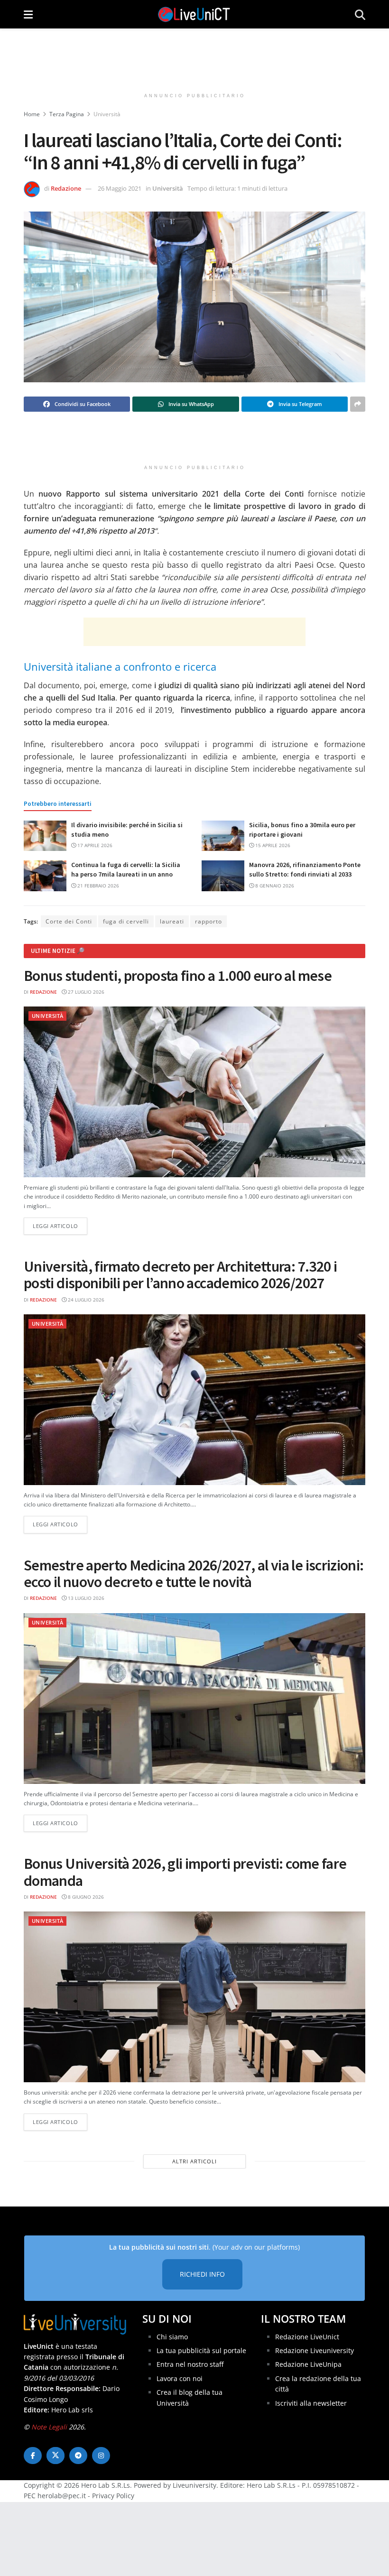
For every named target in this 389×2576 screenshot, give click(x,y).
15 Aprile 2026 (272, 845)
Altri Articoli (194, 2161)
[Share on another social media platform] (358, 404)
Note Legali (49, 2427)
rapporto (208, 921)
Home (32, 114)
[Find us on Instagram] (101, 2456)
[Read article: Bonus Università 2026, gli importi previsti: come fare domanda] (194, 1997)
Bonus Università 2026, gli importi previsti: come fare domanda (185, 1872)
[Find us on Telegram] (78, 2456)
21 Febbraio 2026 (97, 886)
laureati (172, 921)
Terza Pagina (67, 114)
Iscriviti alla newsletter (311, 2403)
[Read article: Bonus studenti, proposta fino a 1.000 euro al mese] (194, 1092)
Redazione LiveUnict (307, 2337)
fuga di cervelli (126, 921)
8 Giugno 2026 (85, 1897)
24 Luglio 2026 (85, 1300)
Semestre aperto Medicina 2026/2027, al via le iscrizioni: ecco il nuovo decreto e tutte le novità (194, 1574)
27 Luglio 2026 (85, 992)
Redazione (66, 188)
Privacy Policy (113, 2496)
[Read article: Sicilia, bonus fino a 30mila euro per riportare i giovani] (223, 836)
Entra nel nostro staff (190, 2364)
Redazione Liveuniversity (315, 2350)
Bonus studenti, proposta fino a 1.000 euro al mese (178, 976)
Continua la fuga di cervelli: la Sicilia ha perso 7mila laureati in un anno (126, 869)
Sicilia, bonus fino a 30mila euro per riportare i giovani (302, 830)
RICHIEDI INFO (202, 2274)
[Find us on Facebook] (33, 2456)
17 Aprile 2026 (94, 845)
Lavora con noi (180, 2378)
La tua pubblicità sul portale (201, 2350)
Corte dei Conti (69, 921)
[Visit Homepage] (194, 14)
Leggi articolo (60, 1226)
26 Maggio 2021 (120, 188)
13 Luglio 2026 (85, 1598)
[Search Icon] (360, 14)
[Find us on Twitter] (56, 2456)
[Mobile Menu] (28, 14)
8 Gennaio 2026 (274, 886)
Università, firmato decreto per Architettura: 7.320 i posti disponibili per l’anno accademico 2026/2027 (180, 1275)
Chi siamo (172, 2337)
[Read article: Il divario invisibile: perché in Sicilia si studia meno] (45, 836)
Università (107, 114)
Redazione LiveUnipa (308, 2364)
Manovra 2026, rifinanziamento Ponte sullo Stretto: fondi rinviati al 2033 (305, 869)
